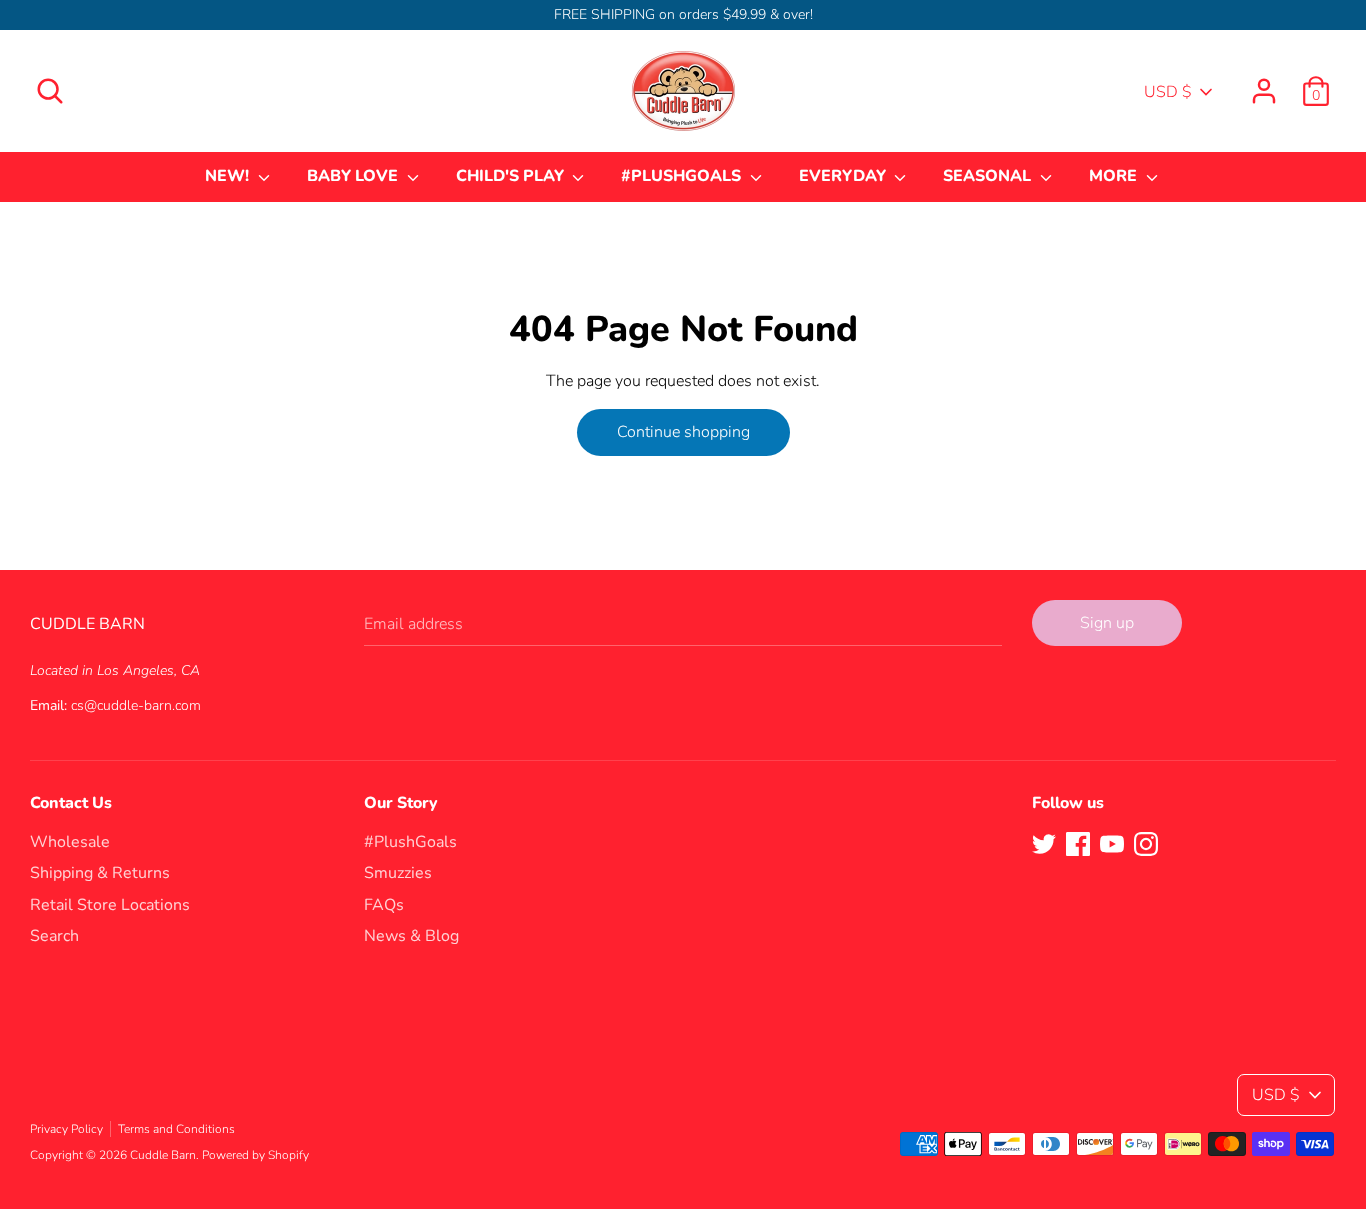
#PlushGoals (410, 842)
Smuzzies (398, 873)
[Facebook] (1078, 843)
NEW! (229, 176)
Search (54, 936)
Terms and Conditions (176, 1129)
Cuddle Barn (163, 1155)
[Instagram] (1146, 843)
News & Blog (411, 936)
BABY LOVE (354, 176)
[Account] (1264, 83)
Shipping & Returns (100, 873)
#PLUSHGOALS (683, 176)
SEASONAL (989, 176)
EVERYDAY (844, 176)
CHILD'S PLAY (512, 176)
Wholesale (70, 842)
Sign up (1107, 623)
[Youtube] (1112, 843)
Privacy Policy (66, 1129)
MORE (1115, 176)
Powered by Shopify (255, 1155)
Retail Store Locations (110, 905)
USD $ (1168, 92)
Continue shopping (683, 432)
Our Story (401, 803)
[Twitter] (1044, 843)
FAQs (384, 905)
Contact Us (71, 803)
